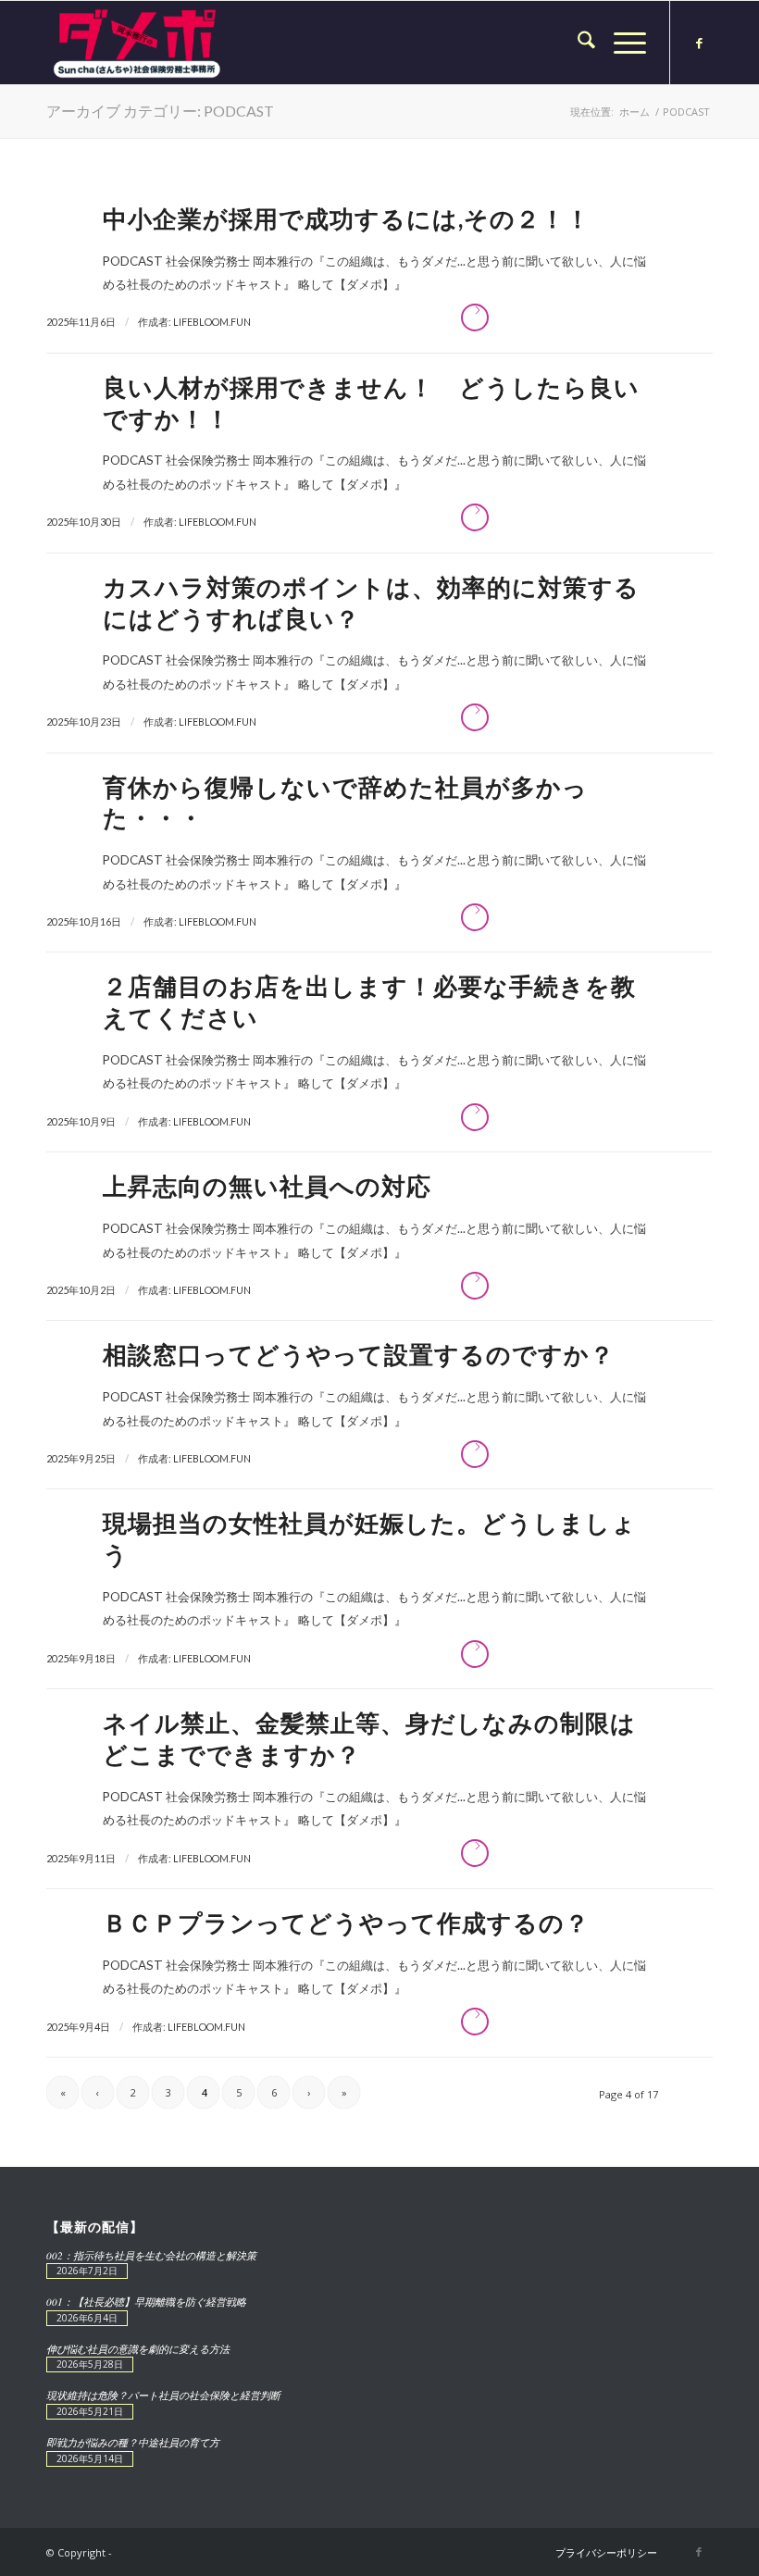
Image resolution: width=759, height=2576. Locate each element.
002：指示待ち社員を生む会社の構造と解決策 (151, 2255)
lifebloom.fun (212, 322)
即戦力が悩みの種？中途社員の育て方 (133, 2442)
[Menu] (621, 43)
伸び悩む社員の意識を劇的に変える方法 (138, 2349)
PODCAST (133, 261)
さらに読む (475, 317)
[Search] (577, 43)
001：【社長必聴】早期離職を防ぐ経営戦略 (146, 2302)
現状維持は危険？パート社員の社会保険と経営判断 (163, 2395)
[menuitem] (577, 43)
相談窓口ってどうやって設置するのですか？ (359, 1354)
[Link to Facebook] (699, 43)
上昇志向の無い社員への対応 (267, 1186)
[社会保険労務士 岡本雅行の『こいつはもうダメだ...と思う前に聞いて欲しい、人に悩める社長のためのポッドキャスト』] (137, 43)
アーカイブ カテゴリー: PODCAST (160, 111)
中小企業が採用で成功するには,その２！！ (347, 218)
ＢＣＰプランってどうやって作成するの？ (346, 1923)
